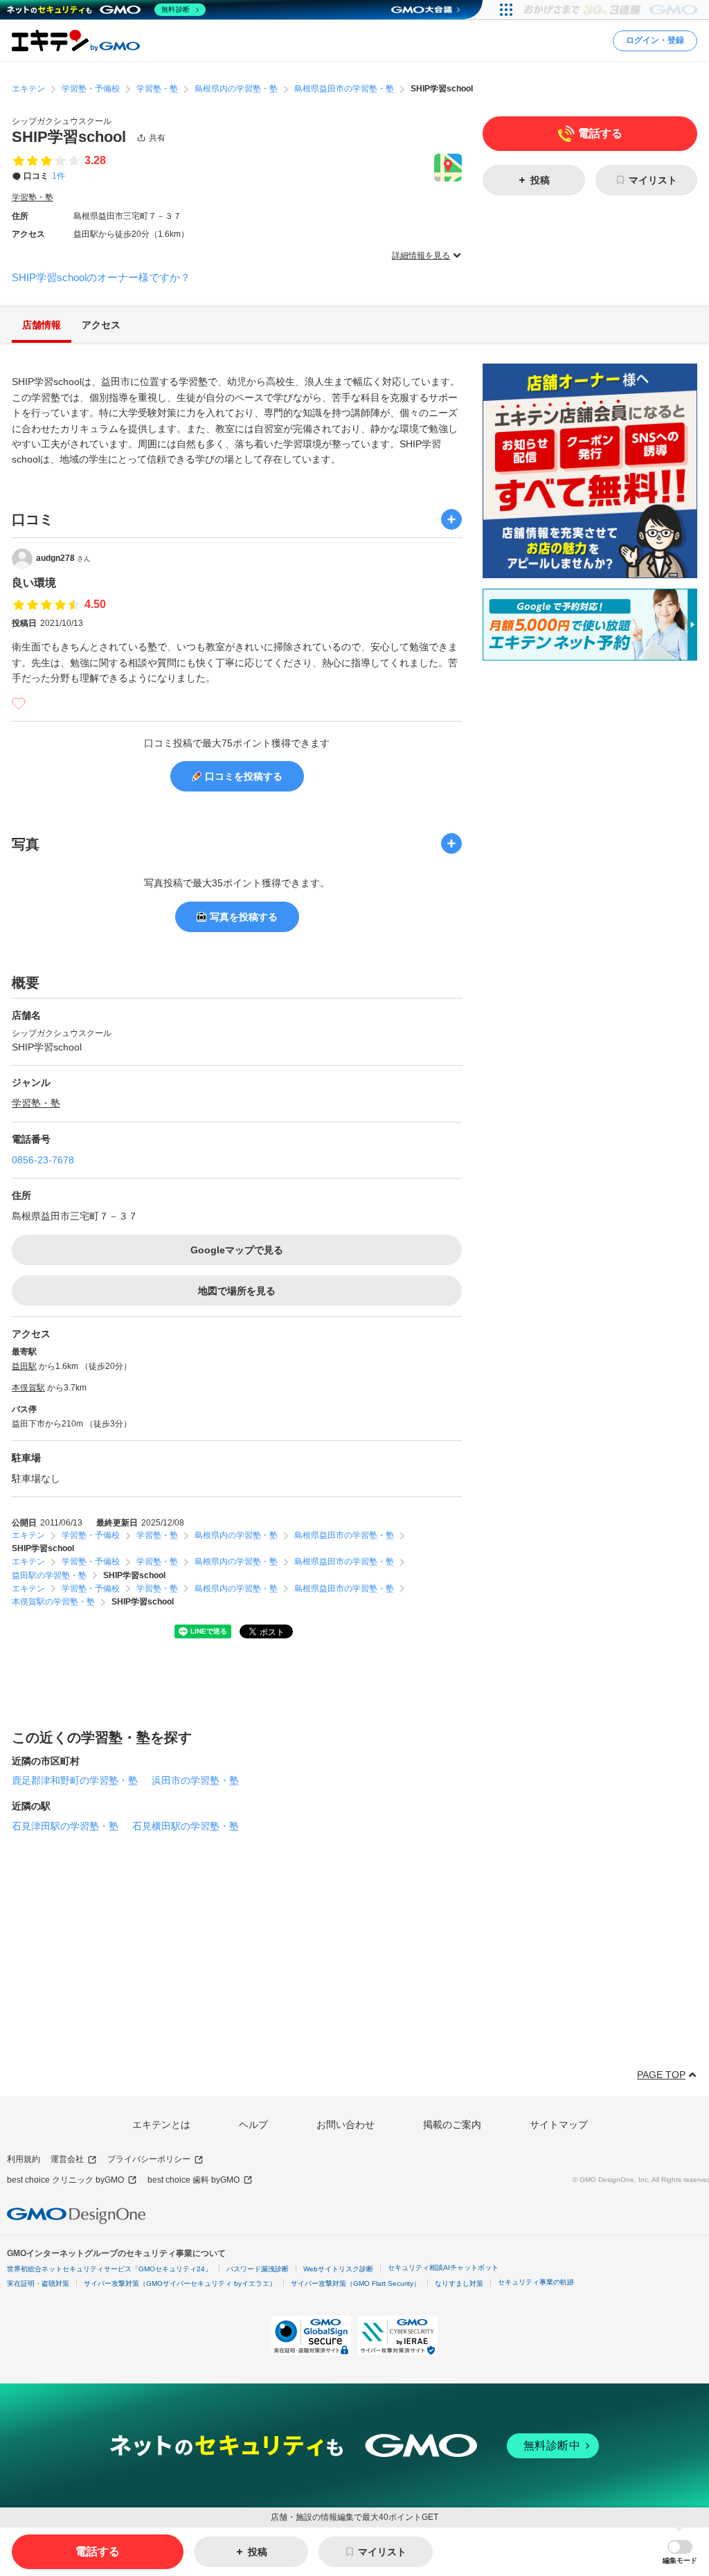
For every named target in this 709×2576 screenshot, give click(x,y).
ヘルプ (253, 2125)
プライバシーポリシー (149, 2159)
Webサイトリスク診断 (338, 2269)
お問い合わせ (345, 2125)
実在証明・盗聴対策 (38, 2283)
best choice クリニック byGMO (65, 2180)
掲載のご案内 (452, 2125)
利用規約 (24, 2159)
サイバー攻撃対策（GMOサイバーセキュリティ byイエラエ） (180, 2283)
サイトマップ (559, 2125)
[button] (680, 2552)
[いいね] (19, 704)
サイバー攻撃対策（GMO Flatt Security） (356, 2283)
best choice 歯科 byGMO (194, 2180)
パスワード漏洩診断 (258, 2269)
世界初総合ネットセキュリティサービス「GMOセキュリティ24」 (109, 2269)
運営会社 (67, 2159)
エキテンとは (161, 2125)
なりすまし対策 (459, 2283)
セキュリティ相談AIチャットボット (443, 2268)
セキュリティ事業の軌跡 (536, 2282)
